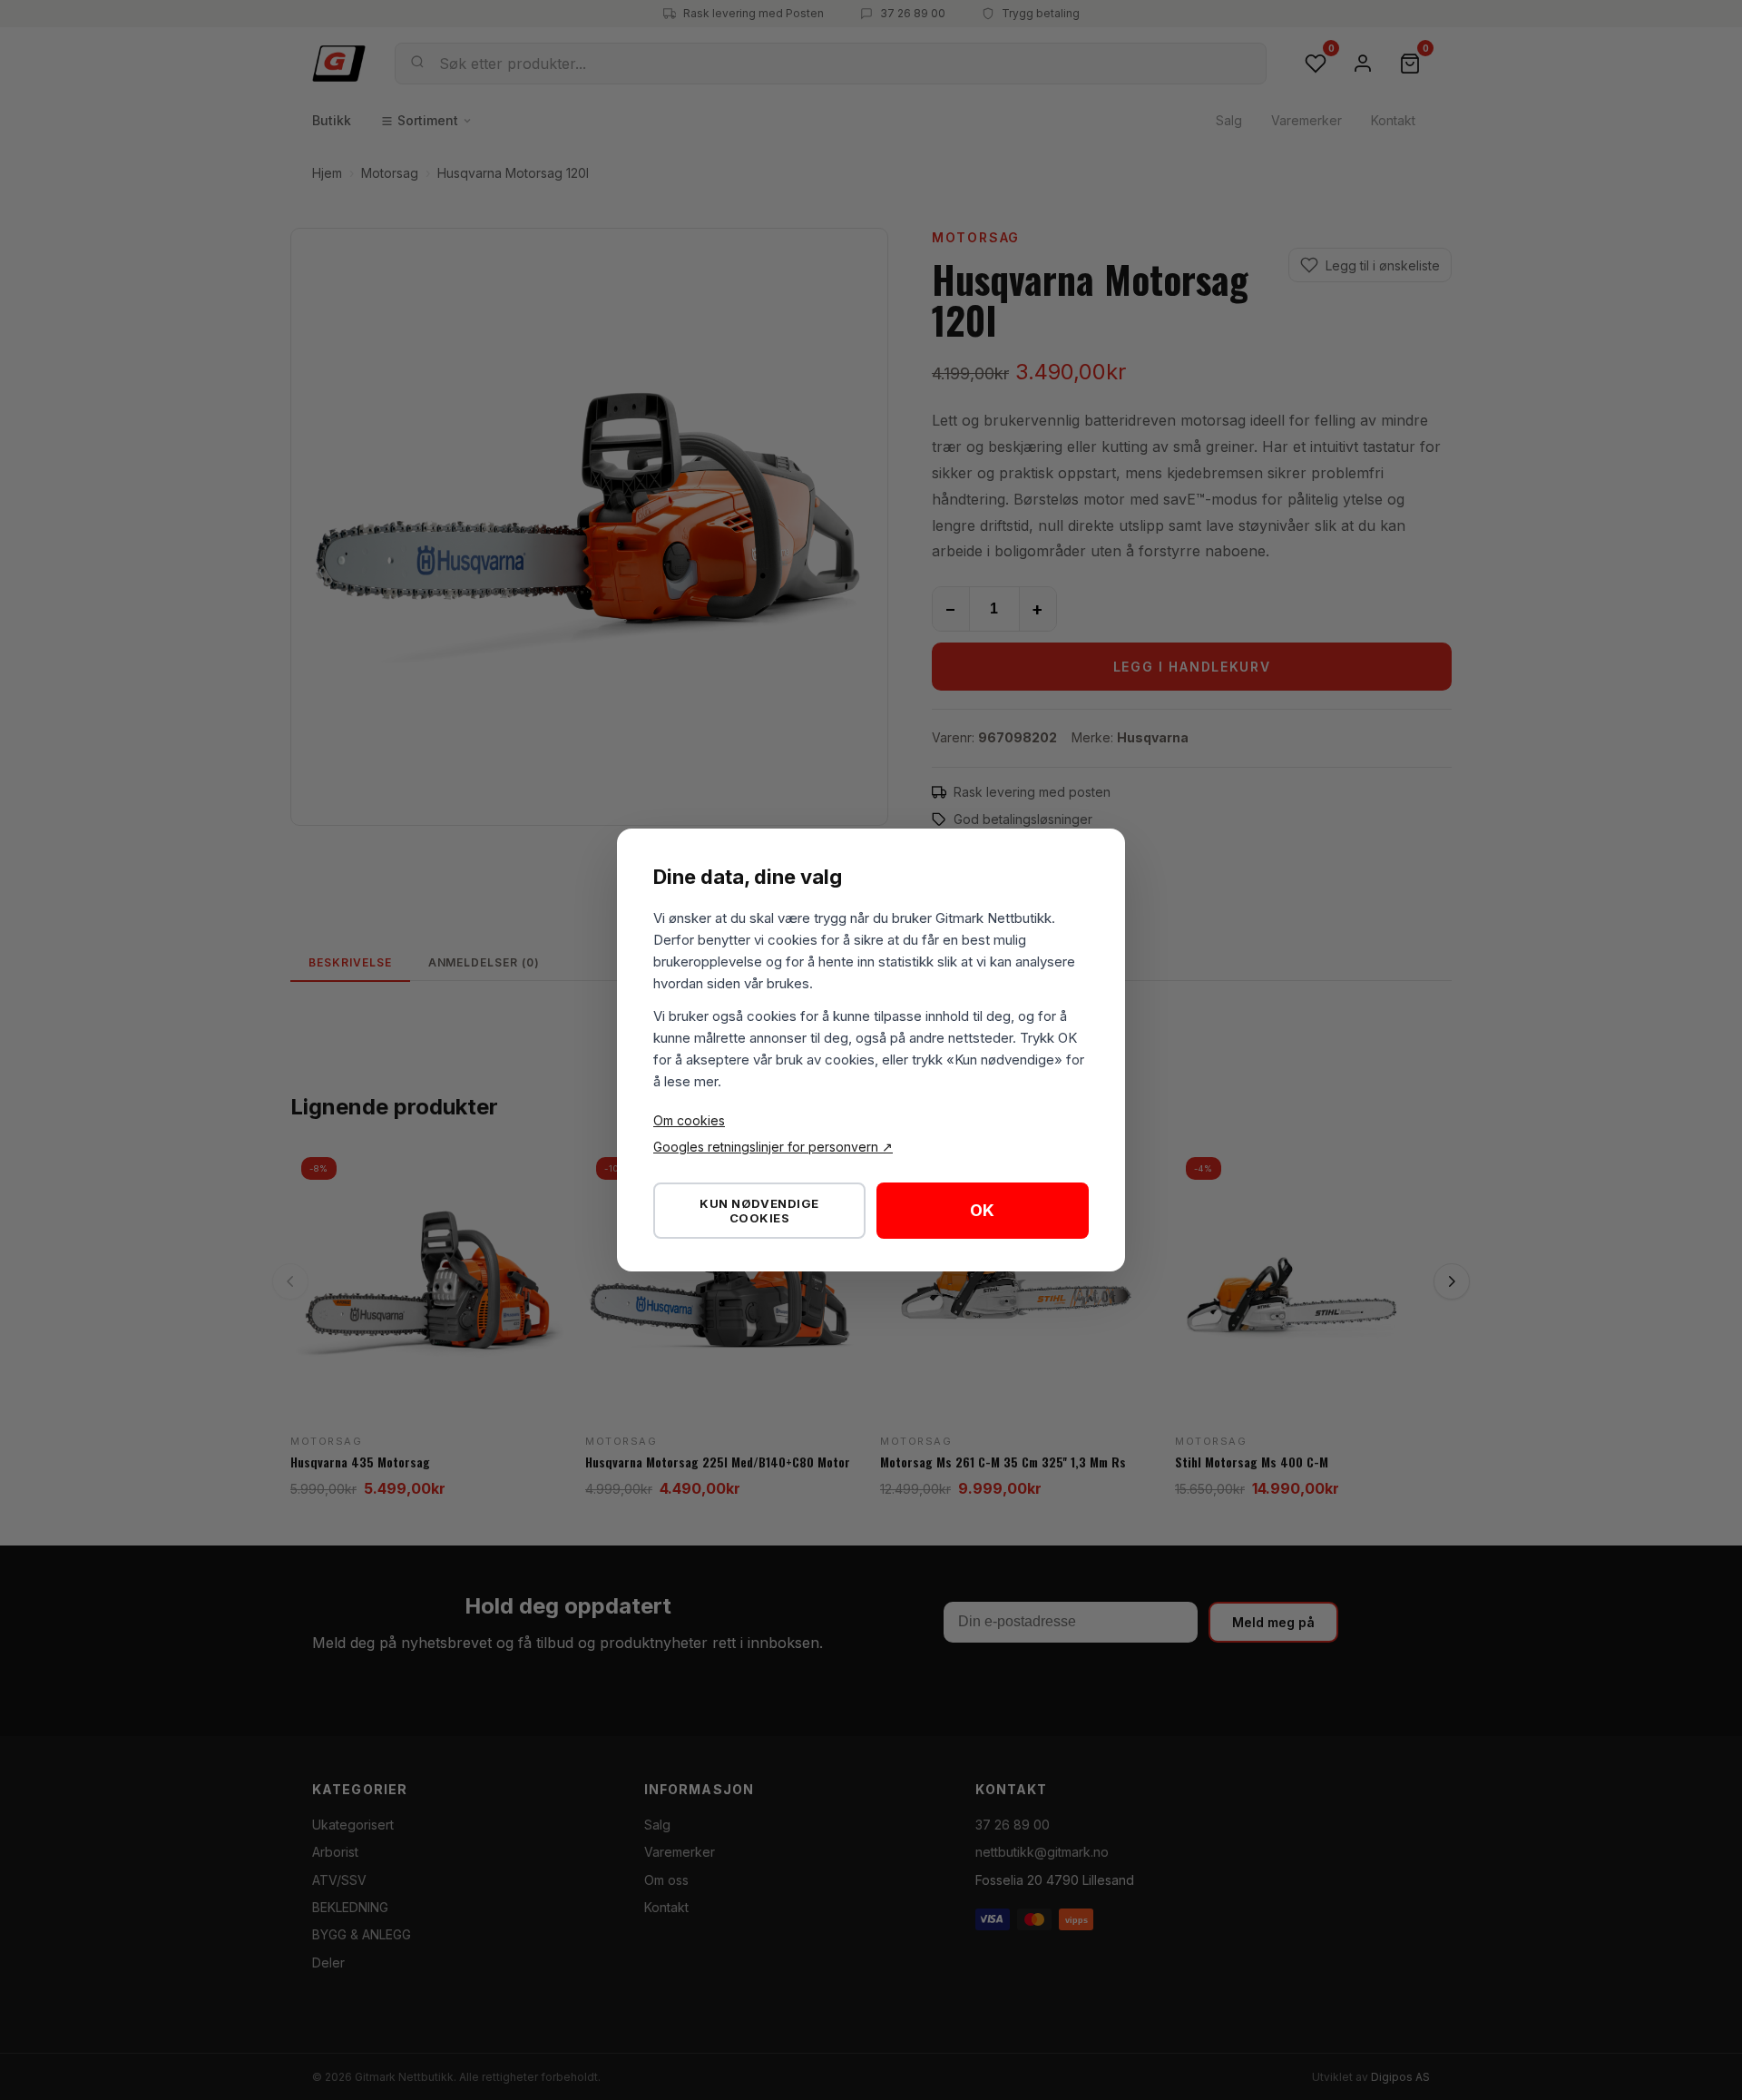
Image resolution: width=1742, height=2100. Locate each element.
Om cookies (689, 1120)
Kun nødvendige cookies (759, 1211)
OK (982, 1210)
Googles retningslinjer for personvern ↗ (773, 1147)
